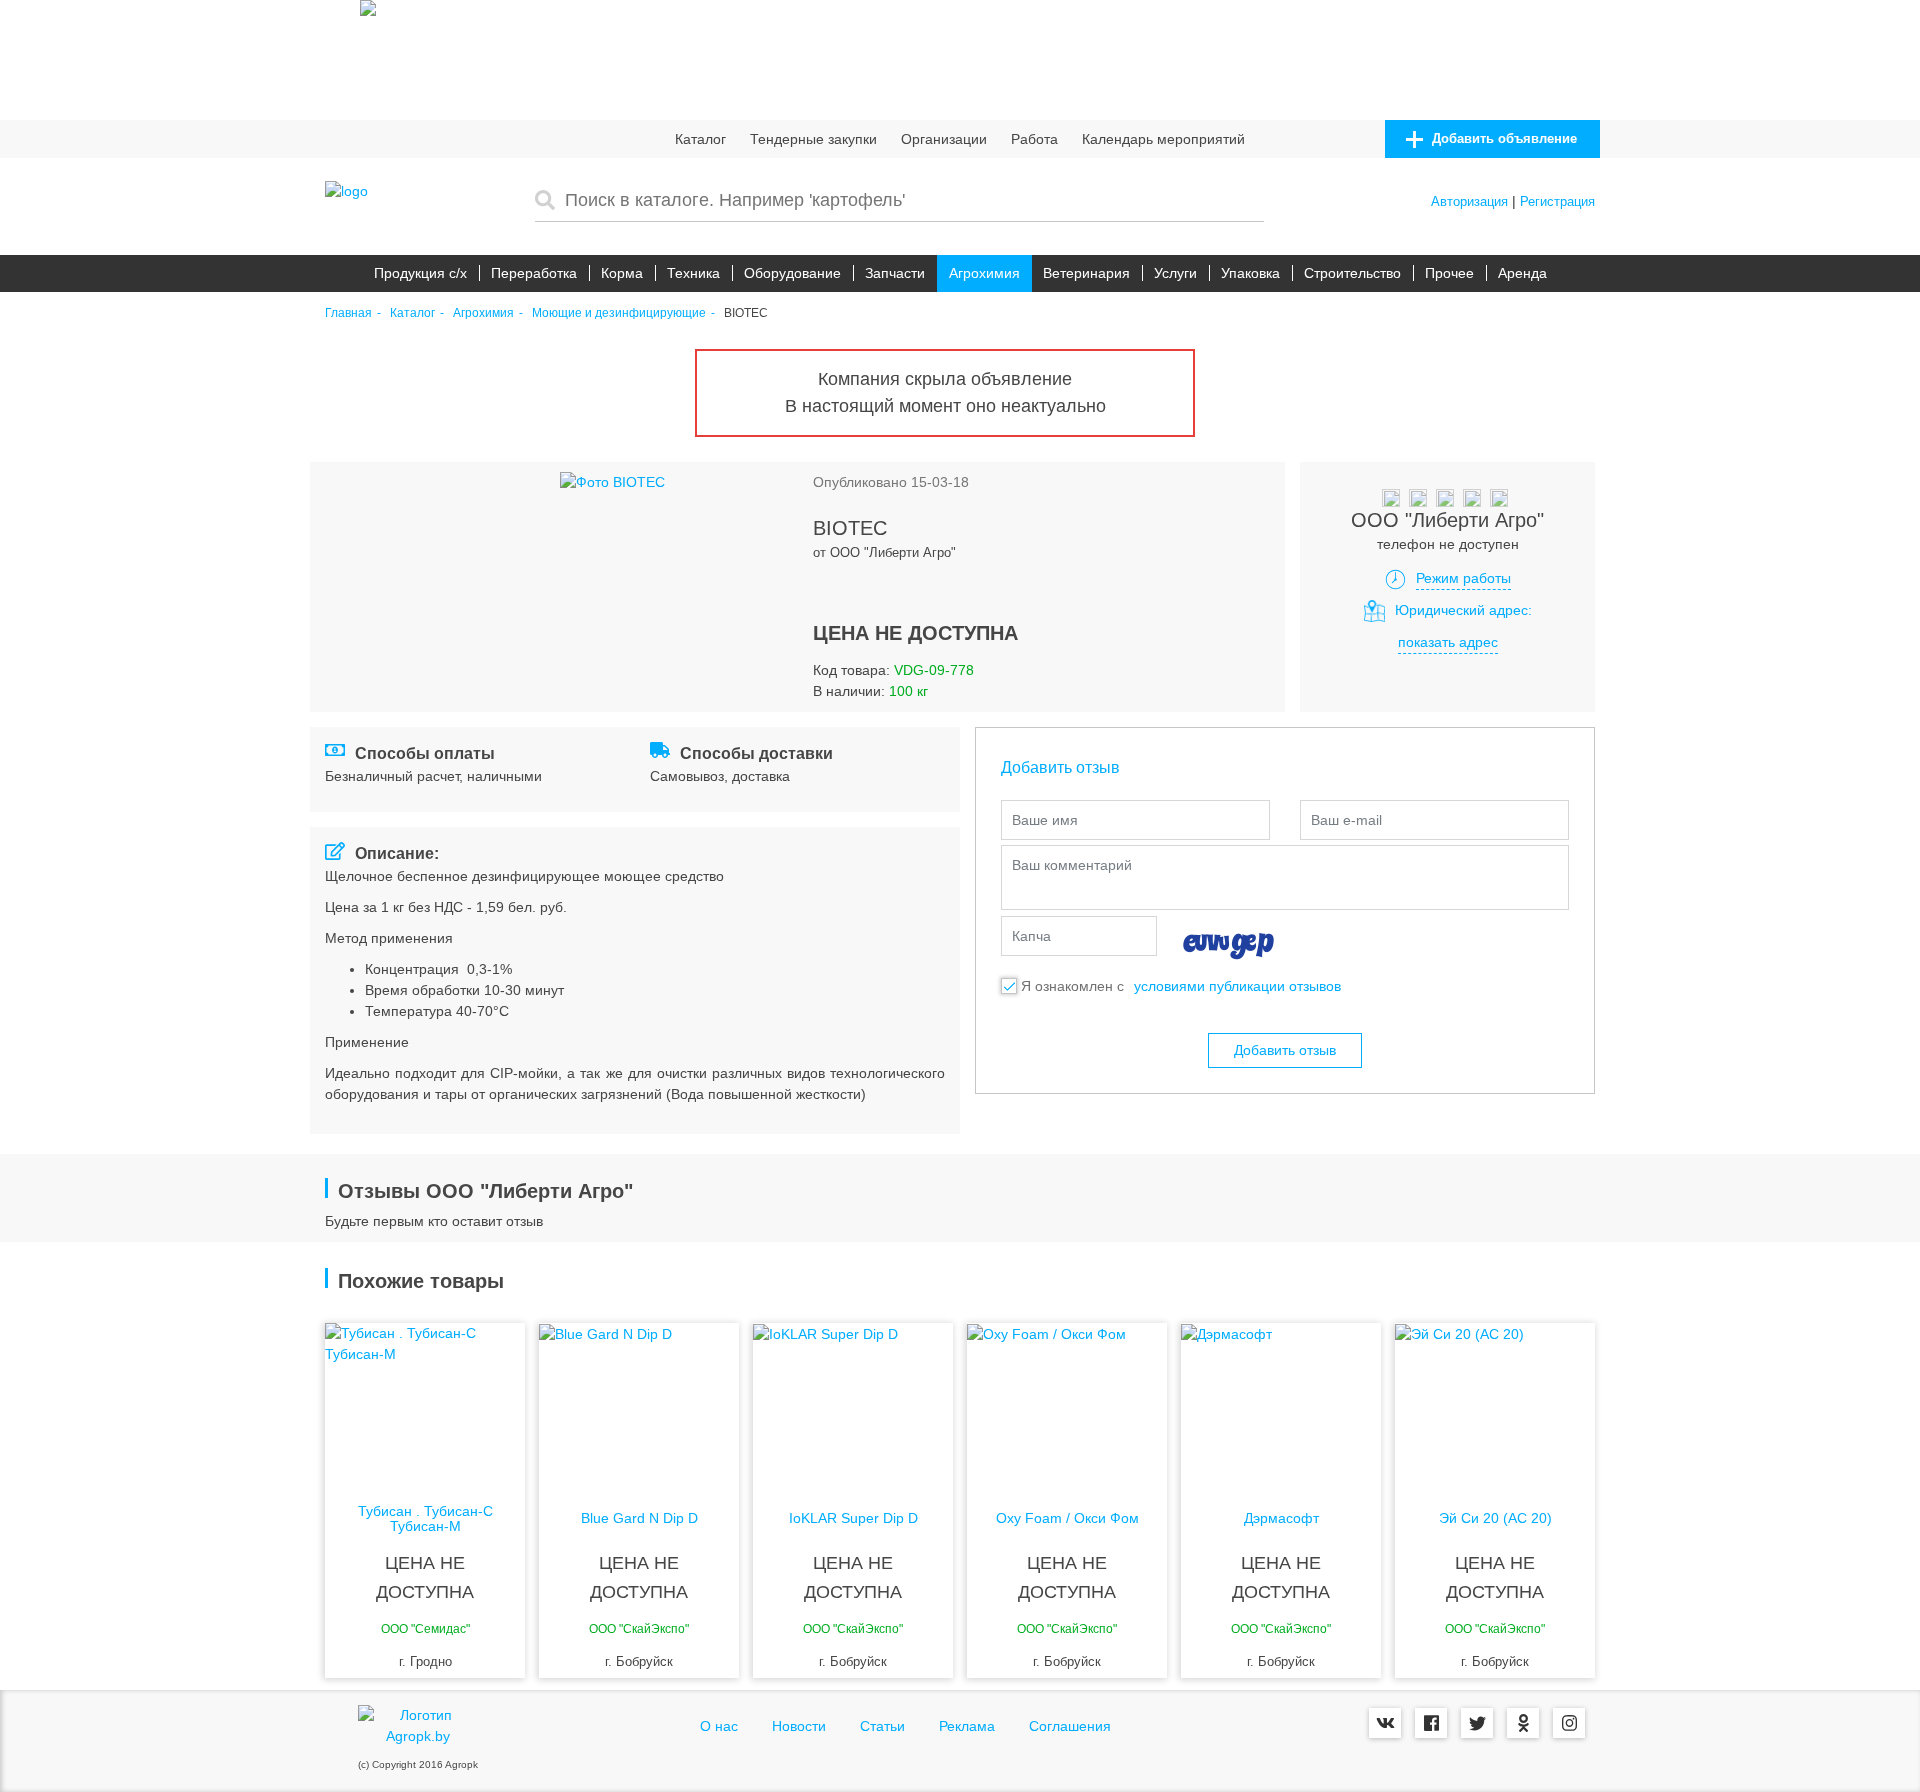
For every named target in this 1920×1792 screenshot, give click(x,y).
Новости (799, 1726)
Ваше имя (1045, 820)
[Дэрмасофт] (1281, 1403)
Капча (1031, 936)
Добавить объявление (1502, 138)
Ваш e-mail (1346, 820)
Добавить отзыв (1285, 1050)
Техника (693, 273)
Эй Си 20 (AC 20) (1495, 1518)
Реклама (967, 1726)
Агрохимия (984, 273)
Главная (348, 313)
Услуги (1175, 273)
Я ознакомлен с (1072, 986)
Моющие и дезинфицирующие (619, 313)
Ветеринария (1086, 273)
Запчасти (895, 273)
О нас (719, 1726)
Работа (1034, 139)
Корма (622, 273)
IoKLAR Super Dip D (853, 1518)
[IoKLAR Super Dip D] (853, 1403)
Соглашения (1070, 1726)
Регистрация (1557, 201)
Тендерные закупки (813, 139)
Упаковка (1250, 273)
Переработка (534, 273)
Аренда (1522, 273)
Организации (944, 139)
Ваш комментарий (1072, 865)
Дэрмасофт (1281, 1518)
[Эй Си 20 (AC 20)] (1495, 1403)
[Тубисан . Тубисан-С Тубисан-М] (425, 1403)
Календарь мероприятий (1163, 139)
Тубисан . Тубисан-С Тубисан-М (425, 1519)
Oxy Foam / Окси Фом (1067, 1518)
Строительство (1352, 273)
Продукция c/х (420, 273)
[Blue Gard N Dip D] (639, 1403)
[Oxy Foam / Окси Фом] (1067, 1403)
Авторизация (1469, 201)
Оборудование (792, 273)
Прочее (1449, 273)
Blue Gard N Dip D (639, 1518)
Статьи (882, 1726)
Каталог (700, 139)
